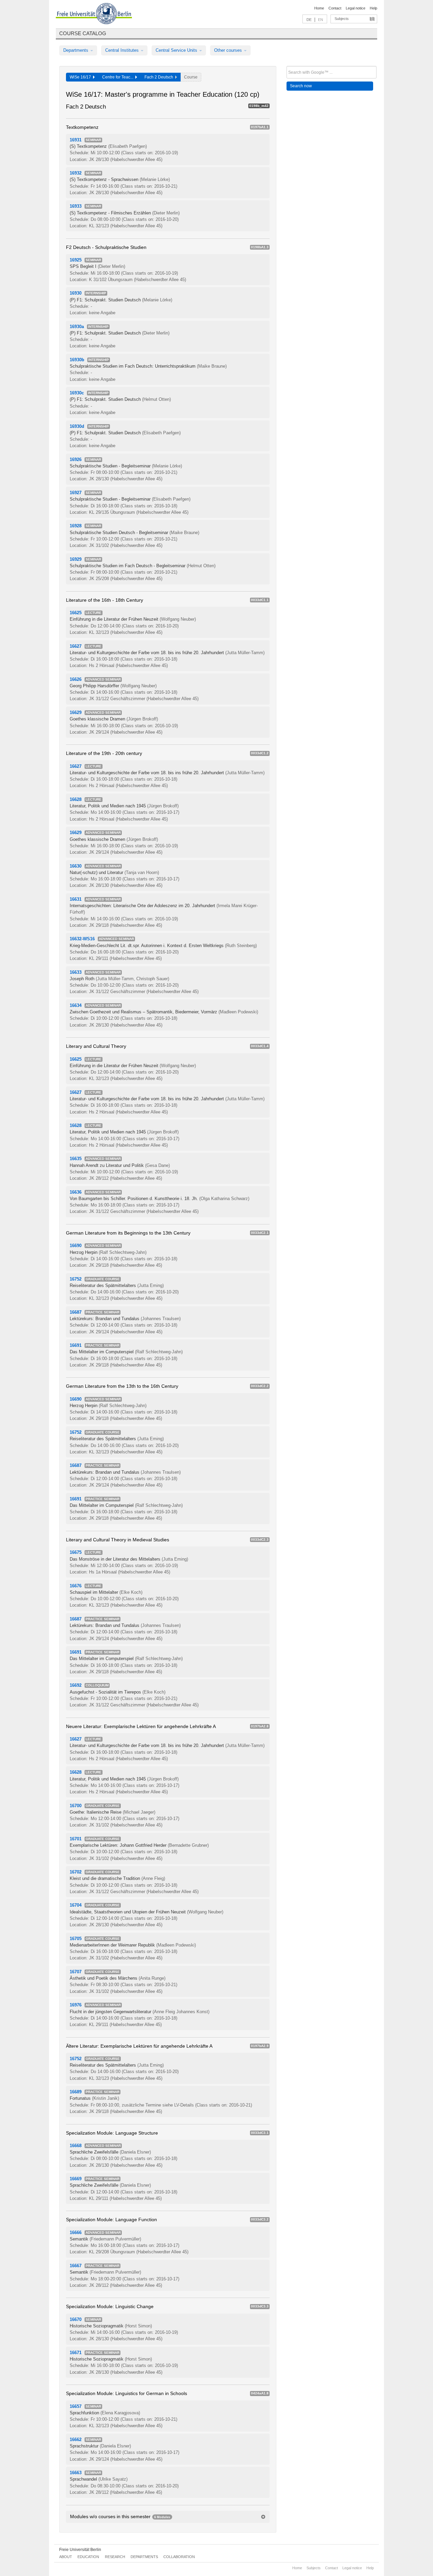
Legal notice (356, 8)
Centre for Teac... (119, 77)
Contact (335, 8)
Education (88, 2557)
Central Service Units (177, 50)
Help (373, 8)
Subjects (342, 19)
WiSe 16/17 (81, 77)
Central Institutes (123, 50)
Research (115, 2557)
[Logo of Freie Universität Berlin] (94, 15)
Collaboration (179, 2557)
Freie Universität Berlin (80, 2550)
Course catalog (83, 33)
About (66, 2557)
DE (309, 20)
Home (319, 8)
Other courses (229, 50)
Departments (76, 50)
